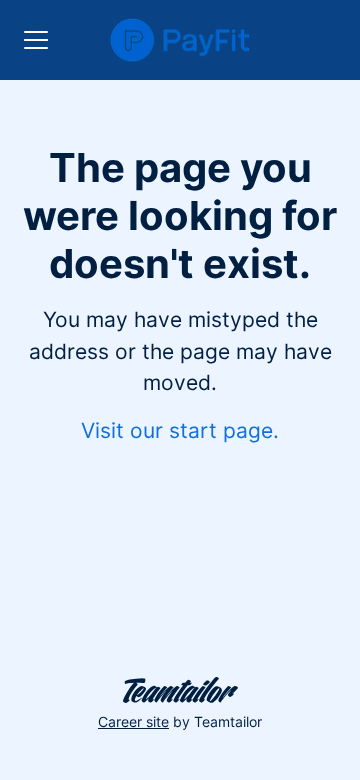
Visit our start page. (180, 430)
